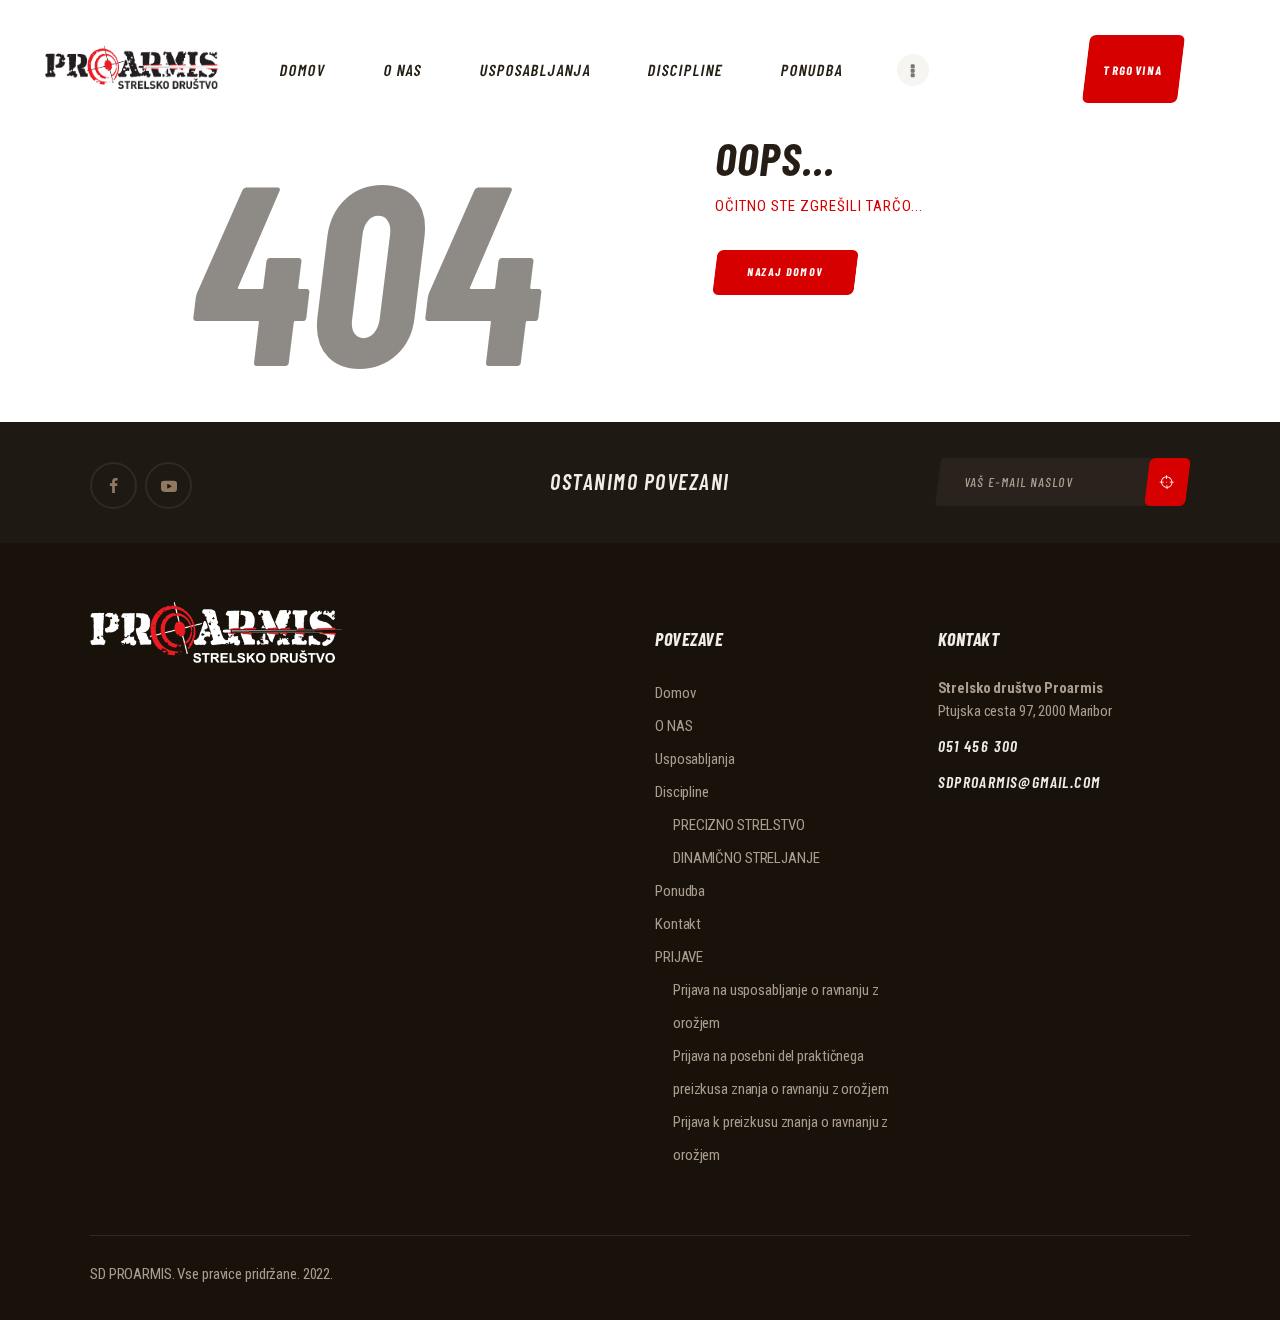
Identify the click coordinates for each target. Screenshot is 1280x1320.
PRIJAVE (679, 957)
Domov (675, 693)
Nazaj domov (785, 271)
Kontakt (678, 924)
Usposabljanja (694, 759)
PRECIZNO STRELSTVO (739, 825)
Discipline (682, 792)
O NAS (673, 726)
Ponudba (680, 891)
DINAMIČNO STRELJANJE (746, 858)
